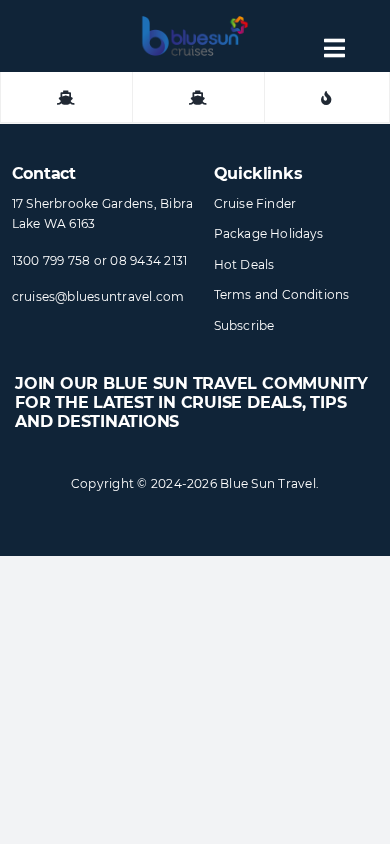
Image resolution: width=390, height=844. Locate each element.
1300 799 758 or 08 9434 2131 (100, 260)
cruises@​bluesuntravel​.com (98, 296)
